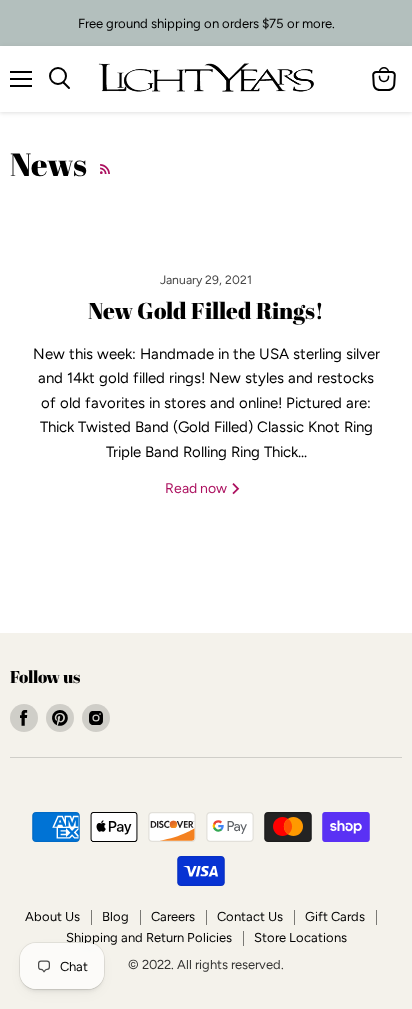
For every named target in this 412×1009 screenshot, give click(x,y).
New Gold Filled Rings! (206, 310)
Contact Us (250, 916)
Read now (197, 488)
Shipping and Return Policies (149, 937)
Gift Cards (335, 916)
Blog (115, 916)
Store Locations (300, 937)
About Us (52, 916)
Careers (173, 916)
